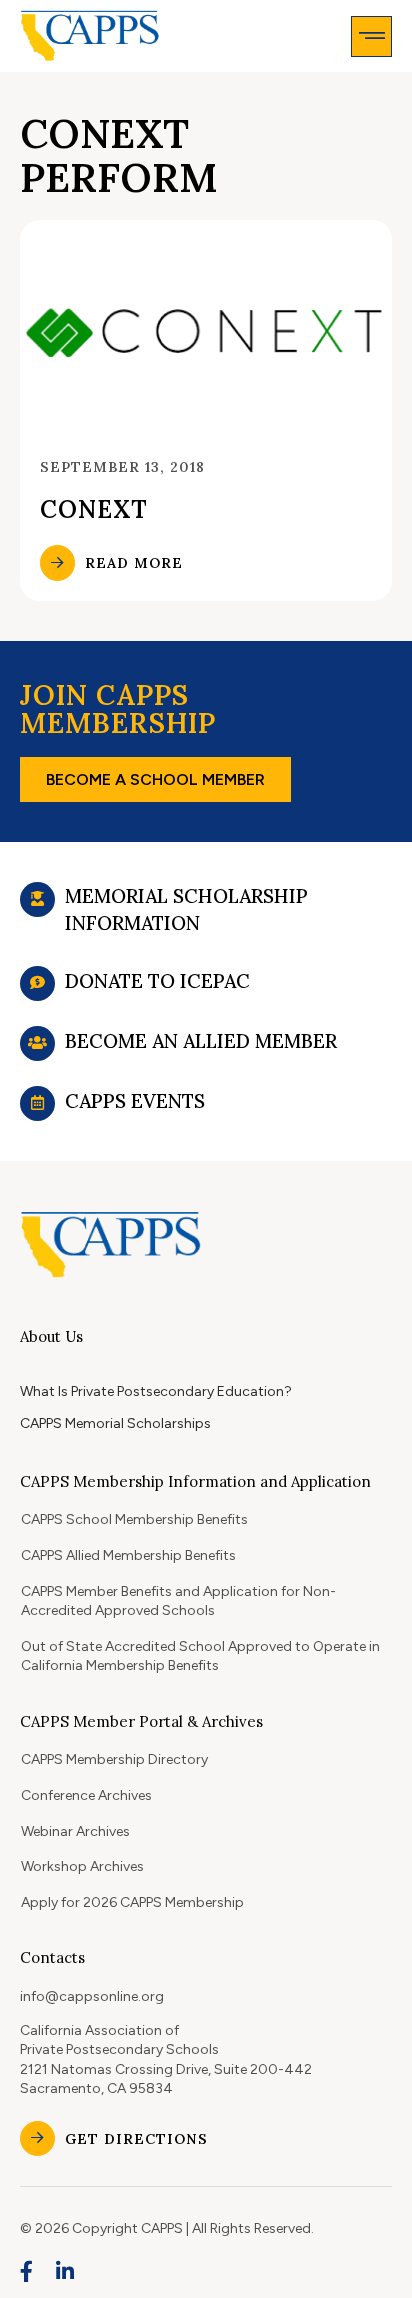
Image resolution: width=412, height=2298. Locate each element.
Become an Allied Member (201, 1041)
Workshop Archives (82, 1866)
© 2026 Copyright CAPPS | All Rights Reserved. (167, 2228)
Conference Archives (86, 1795)
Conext (94, 509)
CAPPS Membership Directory (114, 1759)
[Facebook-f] (27, 2272)
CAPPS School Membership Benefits (134, 1519)
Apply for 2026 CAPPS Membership (132, 1902)
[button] (371, 36)
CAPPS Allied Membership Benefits (128, 1555)
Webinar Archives (75, 1831)
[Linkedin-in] (66, 2272)
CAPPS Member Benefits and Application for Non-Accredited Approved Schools (178, 1601)
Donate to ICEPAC (157, 981)
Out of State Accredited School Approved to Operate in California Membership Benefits (200, 1656)
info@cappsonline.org (92, 1996)
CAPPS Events (135, 1101)
